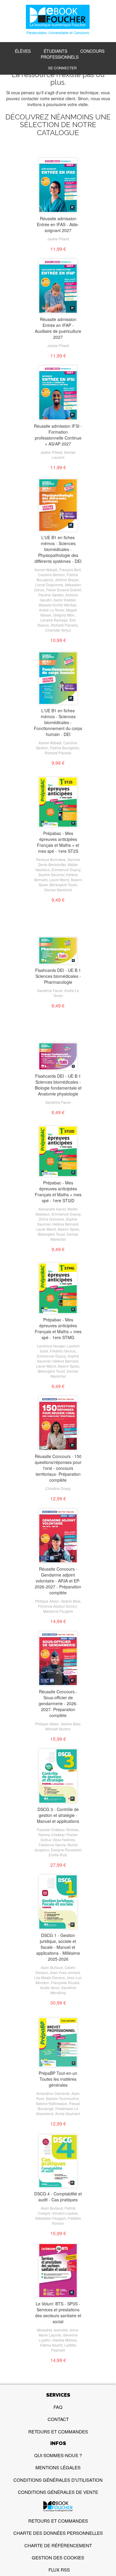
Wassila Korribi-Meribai (58, 605)
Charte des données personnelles (58, 2533)
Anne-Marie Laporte (59, 2332)
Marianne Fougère (58, 1611)
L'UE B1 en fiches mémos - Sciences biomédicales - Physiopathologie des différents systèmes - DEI (58, 549)
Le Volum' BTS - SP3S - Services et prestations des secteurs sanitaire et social (58, 2313)
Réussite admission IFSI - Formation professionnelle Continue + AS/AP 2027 (58, 435)
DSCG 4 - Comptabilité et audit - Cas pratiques (58, 2197)
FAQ (58, 2407)
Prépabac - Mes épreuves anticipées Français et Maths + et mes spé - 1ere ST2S (58, 842)
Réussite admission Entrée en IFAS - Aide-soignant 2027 (58, 224)
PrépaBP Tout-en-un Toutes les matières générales (58, 2079)
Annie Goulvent (68, 2113)
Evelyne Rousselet (66, 1850)
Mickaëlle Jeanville (52, 2330)
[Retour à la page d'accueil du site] (58, 20)
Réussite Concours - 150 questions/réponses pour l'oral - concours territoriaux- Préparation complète (58, 1468)
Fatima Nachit (51, 2345)
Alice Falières (64, 1840)
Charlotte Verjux (58, 630)
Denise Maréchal (58, 890)
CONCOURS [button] (92, 51)
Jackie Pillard (58, 239)
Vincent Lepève (65, 2213)
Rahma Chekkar (51, 1835)
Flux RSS (59, 2570)
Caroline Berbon (51, 575)
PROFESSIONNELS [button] (60, 57)
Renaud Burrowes (51, 859)
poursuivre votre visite (67, 104)
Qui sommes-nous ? (58, 2455)
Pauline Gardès (51, 595)
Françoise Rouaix (65, 1982)
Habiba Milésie (65, 2340)
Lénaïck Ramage (54, 620)
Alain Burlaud (52, 1967)
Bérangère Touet (63, 885)
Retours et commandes (58, 2432)
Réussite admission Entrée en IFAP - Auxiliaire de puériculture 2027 (58, 328)
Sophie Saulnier (51, 875)
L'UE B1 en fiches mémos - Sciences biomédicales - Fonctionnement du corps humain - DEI (58, 722)
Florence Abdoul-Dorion (58, 1606)
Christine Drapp (58, 1488)
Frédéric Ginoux (63, 1351)
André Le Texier (52, 610)
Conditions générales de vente (58, 2492)
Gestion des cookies (58, 2557)
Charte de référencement (58, 2545)
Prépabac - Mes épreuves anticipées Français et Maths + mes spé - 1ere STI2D (58, 1192)
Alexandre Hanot (52, 1209)
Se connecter (62, 68)
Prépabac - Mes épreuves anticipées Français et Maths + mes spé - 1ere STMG (58, 1328)
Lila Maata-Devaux (50, 1977)
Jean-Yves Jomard (65, 1972)
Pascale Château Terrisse (58, 1830)
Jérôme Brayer (67, 580)
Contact (58, 2419)
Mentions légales (58, 2467)
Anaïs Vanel (50, 1988)
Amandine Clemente (53, 2093)
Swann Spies (68, 1229)
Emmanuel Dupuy (66, 869)
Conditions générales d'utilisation (58, 2480)
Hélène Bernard (65, 1224)
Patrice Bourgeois (64, 748)
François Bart (70, 570)
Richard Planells (64, 625)
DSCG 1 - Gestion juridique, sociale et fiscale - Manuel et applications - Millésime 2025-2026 (58, 1947)
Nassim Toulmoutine (62, 2098)
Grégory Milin (64, 615)
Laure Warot (59, 880)
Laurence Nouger (51, 1346)
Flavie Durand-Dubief (64, 590)
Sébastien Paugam (51, 2218)
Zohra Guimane (51, 1219)
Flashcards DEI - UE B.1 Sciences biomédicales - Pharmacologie (58, 976)
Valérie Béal (70, 1601)
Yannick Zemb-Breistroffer (59, 862)
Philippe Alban (47, 1601)
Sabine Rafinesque (52, 2103)
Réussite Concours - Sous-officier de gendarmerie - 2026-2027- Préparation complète (58, 1703)
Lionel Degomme (49, 585)
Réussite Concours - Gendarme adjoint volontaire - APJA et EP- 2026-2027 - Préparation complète (58, 1581)
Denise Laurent (64, 455)
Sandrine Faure (50, 990)
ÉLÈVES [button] (23, 51)
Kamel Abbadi (46, 570)
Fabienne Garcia (52, 1845)
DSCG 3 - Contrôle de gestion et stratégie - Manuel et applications (58, 1815)
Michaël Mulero (58, 1729)
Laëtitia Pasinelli (64, 2347)
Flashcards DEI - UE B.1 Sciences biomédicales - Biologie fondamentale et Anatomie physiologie (58, 1085)
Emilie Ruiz (58, 1855)
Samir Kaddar (65, 600)
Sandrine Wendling (63, 1990)
